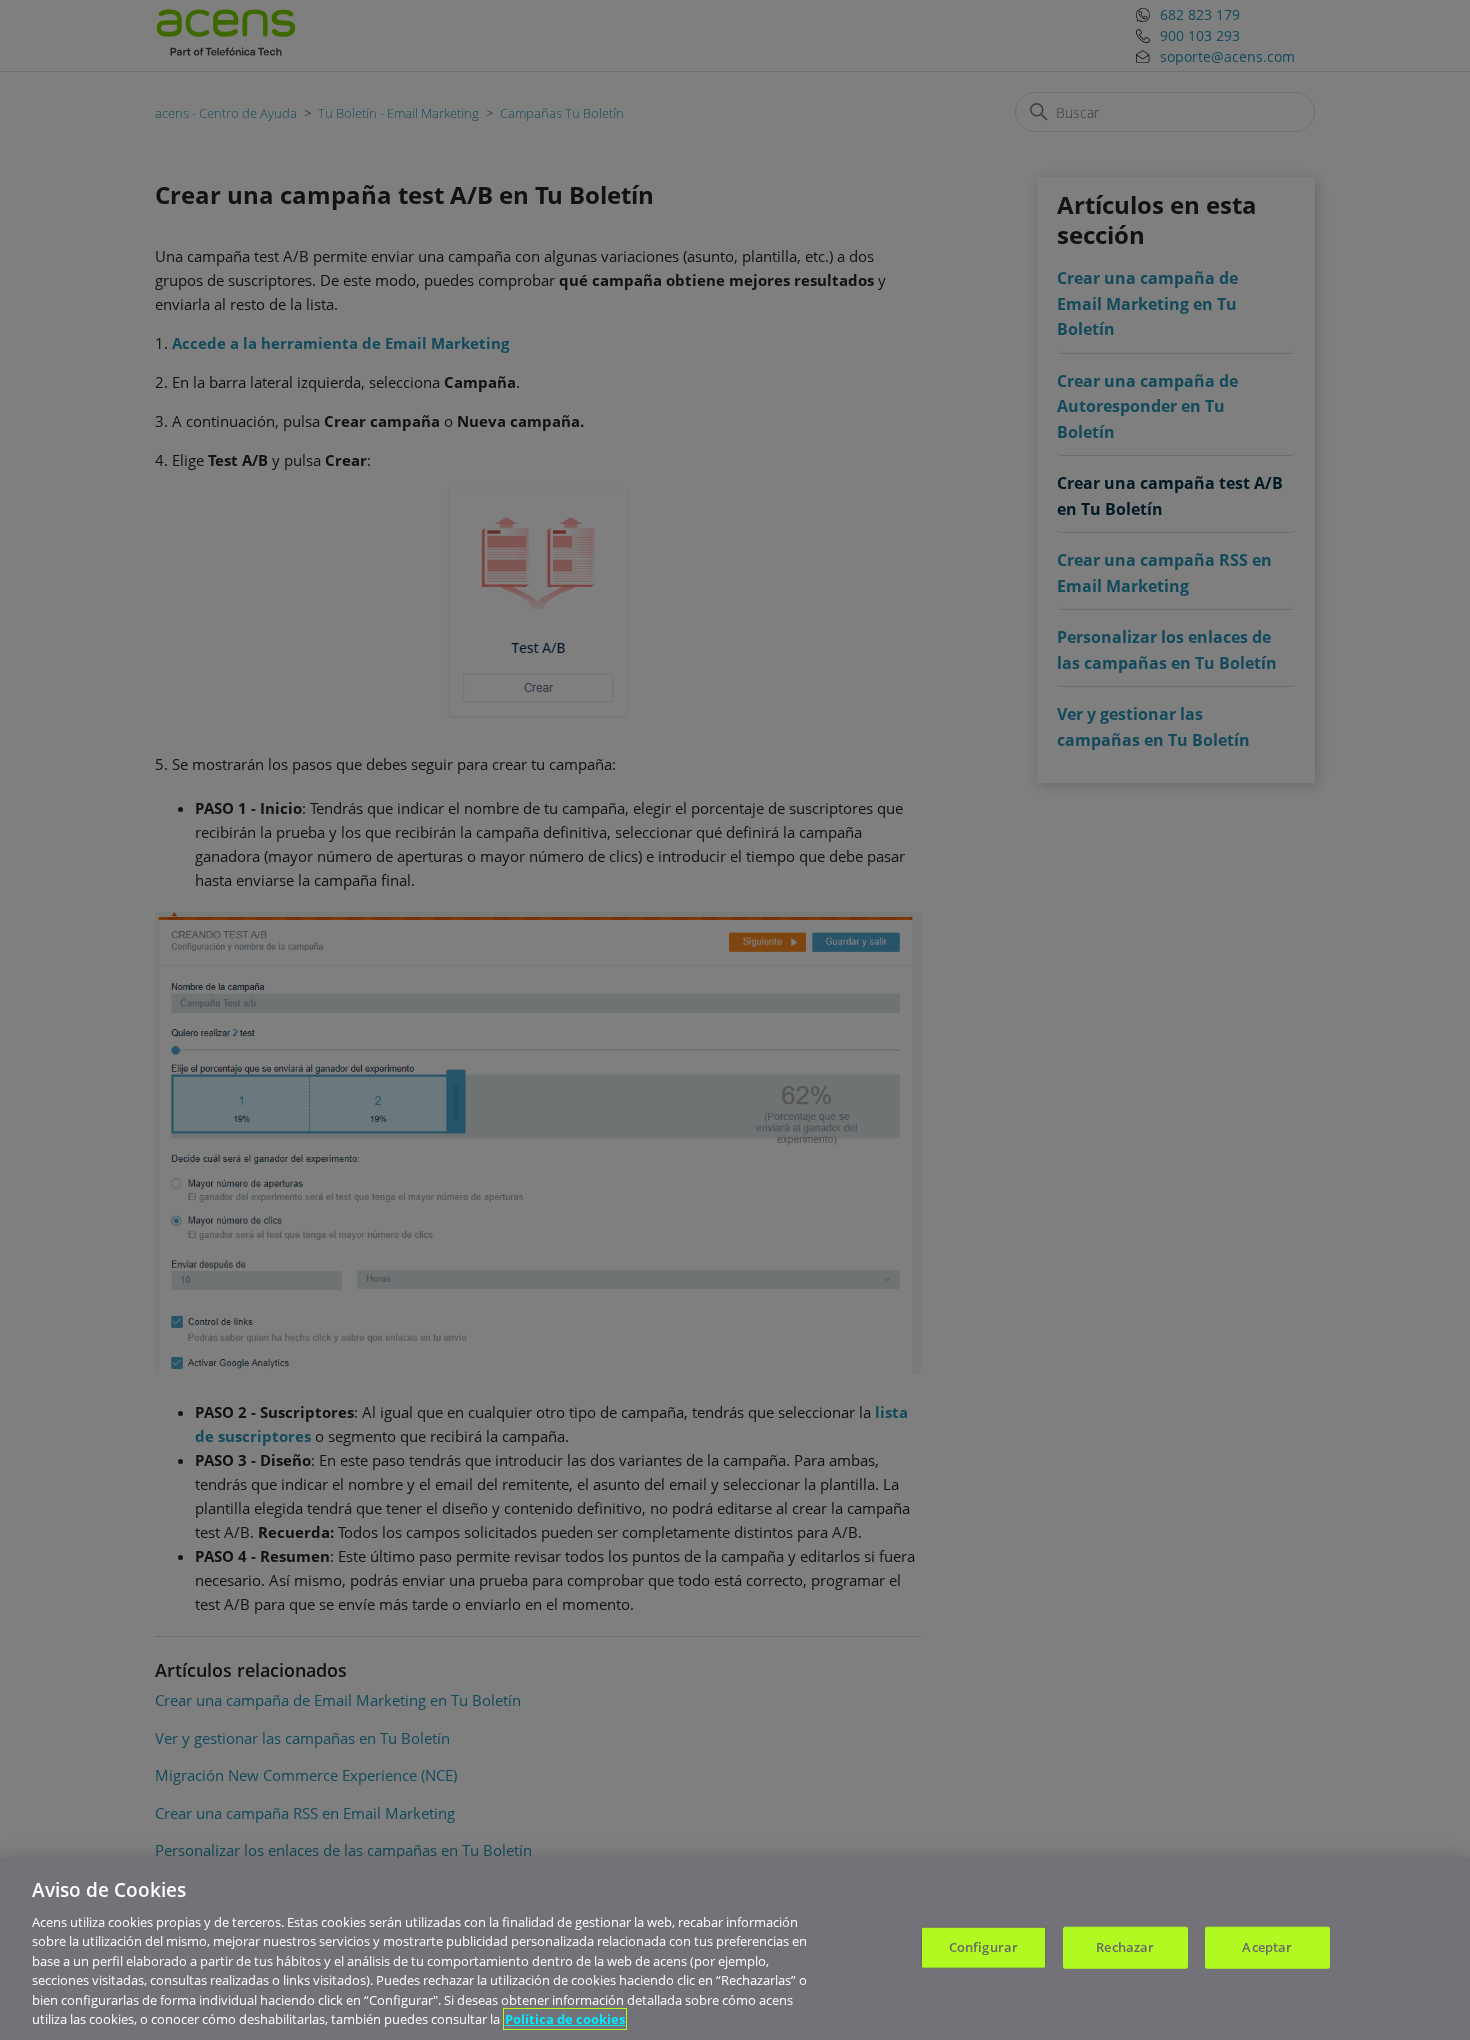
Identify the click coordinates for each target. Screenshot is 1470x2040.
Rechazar (1125, 1947)
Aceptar (1267, 1947)
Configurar (983, 1947)
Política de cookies (565, 2019)
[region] (735, 1949)
